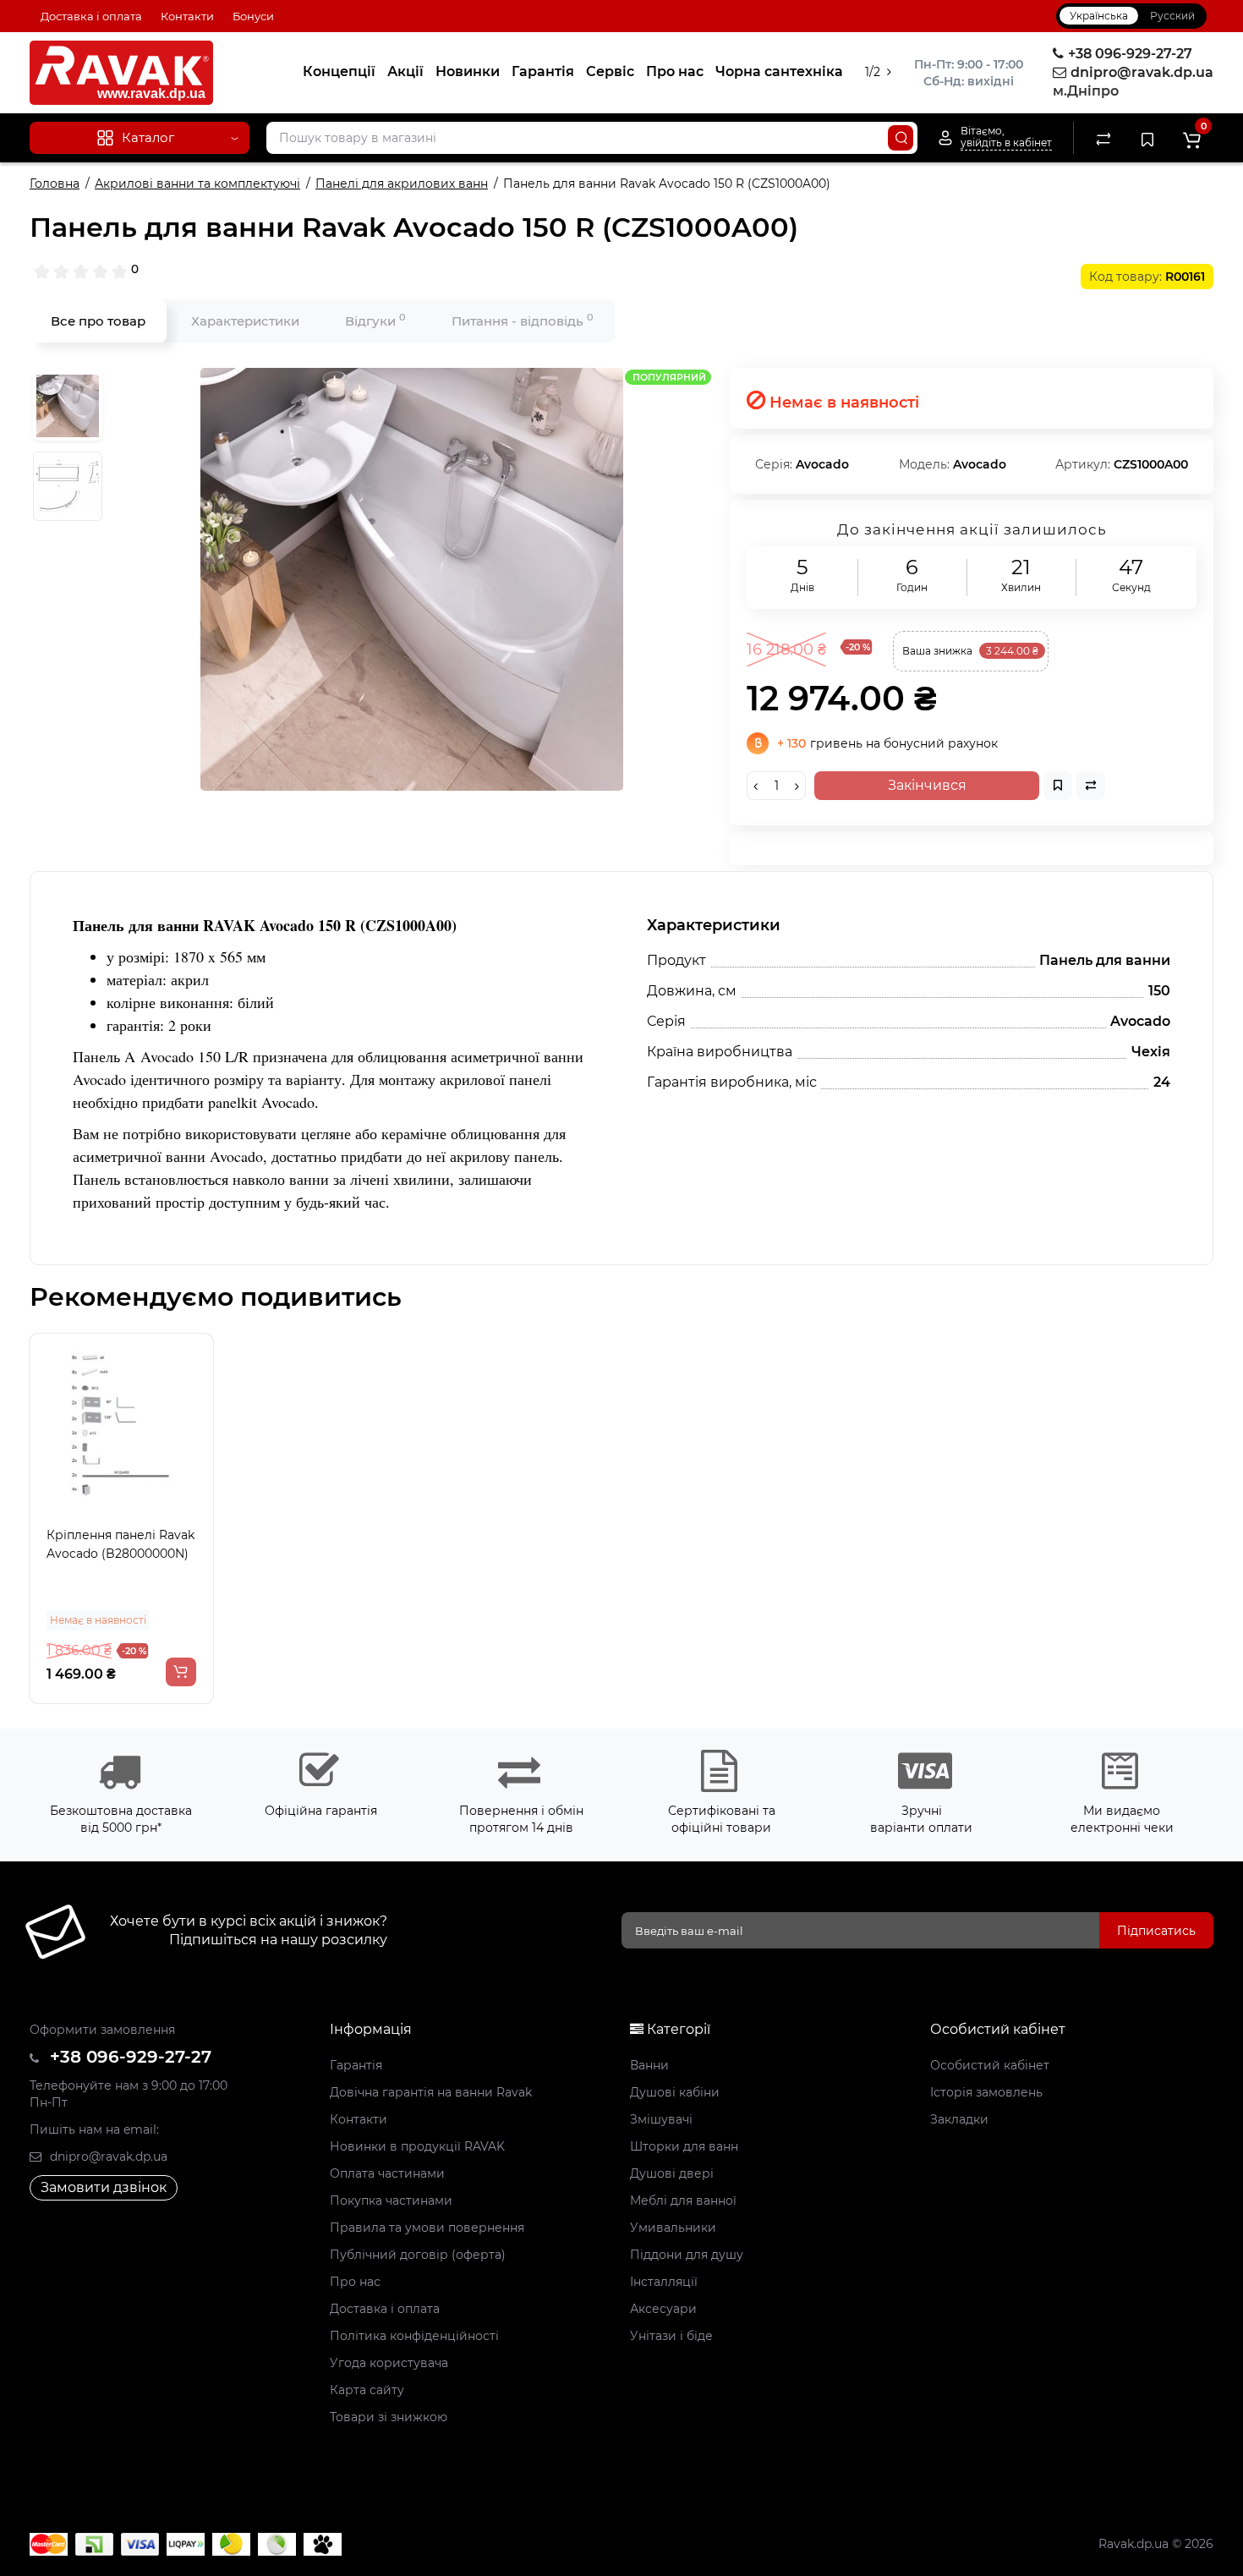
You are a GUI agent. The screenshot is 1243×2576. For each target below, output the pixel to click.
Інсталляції (664, 2282)
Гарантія (543, 71)
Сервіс (610, 71)
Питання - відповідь (523, 320)
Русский (1172, 16)
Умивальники (673, 2228)
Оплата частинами (387, 2173)
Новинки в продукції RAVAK (417, 2146)
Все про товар (98, 321)
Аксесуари (663, 2309)
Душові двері (672, 2173)
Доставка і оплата (91, 16)
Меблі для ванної (683, 2201)
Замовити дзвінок (104, 2187)
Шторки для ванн (684, 2146)
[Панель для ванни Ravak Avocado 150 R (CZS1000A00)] (412, 579)
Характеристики (245, 321)
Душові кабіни (675, 2092)
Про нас (675, 71)
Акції (405, 71)
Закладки (959, 2119)
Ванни (649, 2065)
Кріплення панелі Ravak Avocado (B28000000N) (120, 1544)
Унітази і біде (671, 2336)
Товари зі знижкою (389, 2417)
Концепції (339, 71)
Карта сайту (367, 2390)
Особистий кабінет (990, 2065)
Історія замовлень (986, 2092)
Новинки (468, 71)
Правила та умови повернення (427, 2228)
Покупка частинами (391, 2201)
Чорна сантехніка (779, 71)
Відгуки (375, 320)
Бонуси (253, 16)
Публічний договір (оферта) (418, 2255)
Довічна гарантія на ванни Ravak (431, 2092)
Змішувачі (661, 2119)
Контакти (187, 16)
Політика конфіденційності (414, 2336)
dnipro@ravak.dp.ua (107, 2157)
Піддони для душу (687, 2255)
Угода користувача (389, 2363)
